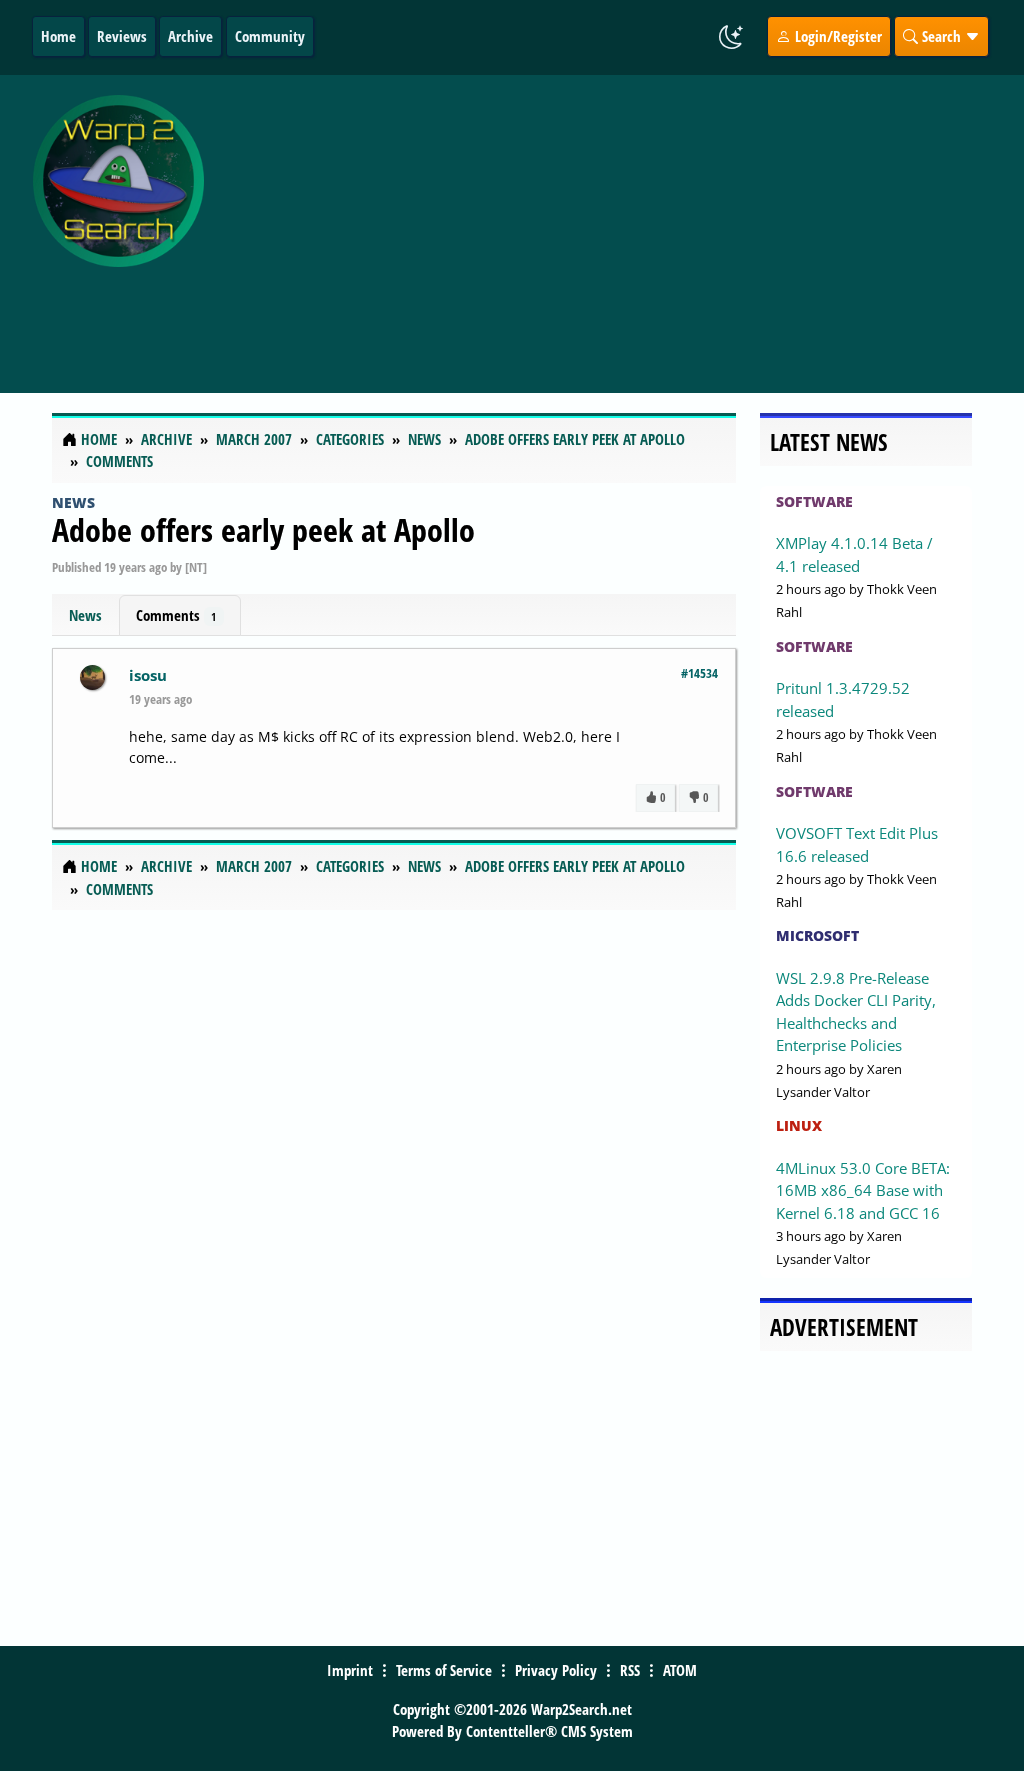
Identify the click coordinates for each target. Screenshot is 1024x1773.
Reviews (122, 36)
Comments (176, 615)
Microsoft (817, 935)
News (73, 502)
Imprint (350, 1670)
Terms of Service (444, 1670)
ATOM (680, 1670)
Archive (190, 36)
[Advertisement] (618, 223)
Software (814, 501)
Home (58, 36)
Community (270, 36)
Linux (799, 1125)
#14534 (699, 673)
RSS (630, 1670)
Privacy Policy (556, 1670)
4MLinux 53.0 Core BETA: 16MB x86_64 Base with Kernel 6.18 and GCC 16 (863, 1190)
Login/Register (836, 36)
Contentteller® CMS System (549, 1731)
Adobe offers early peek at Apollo (263, 529)
